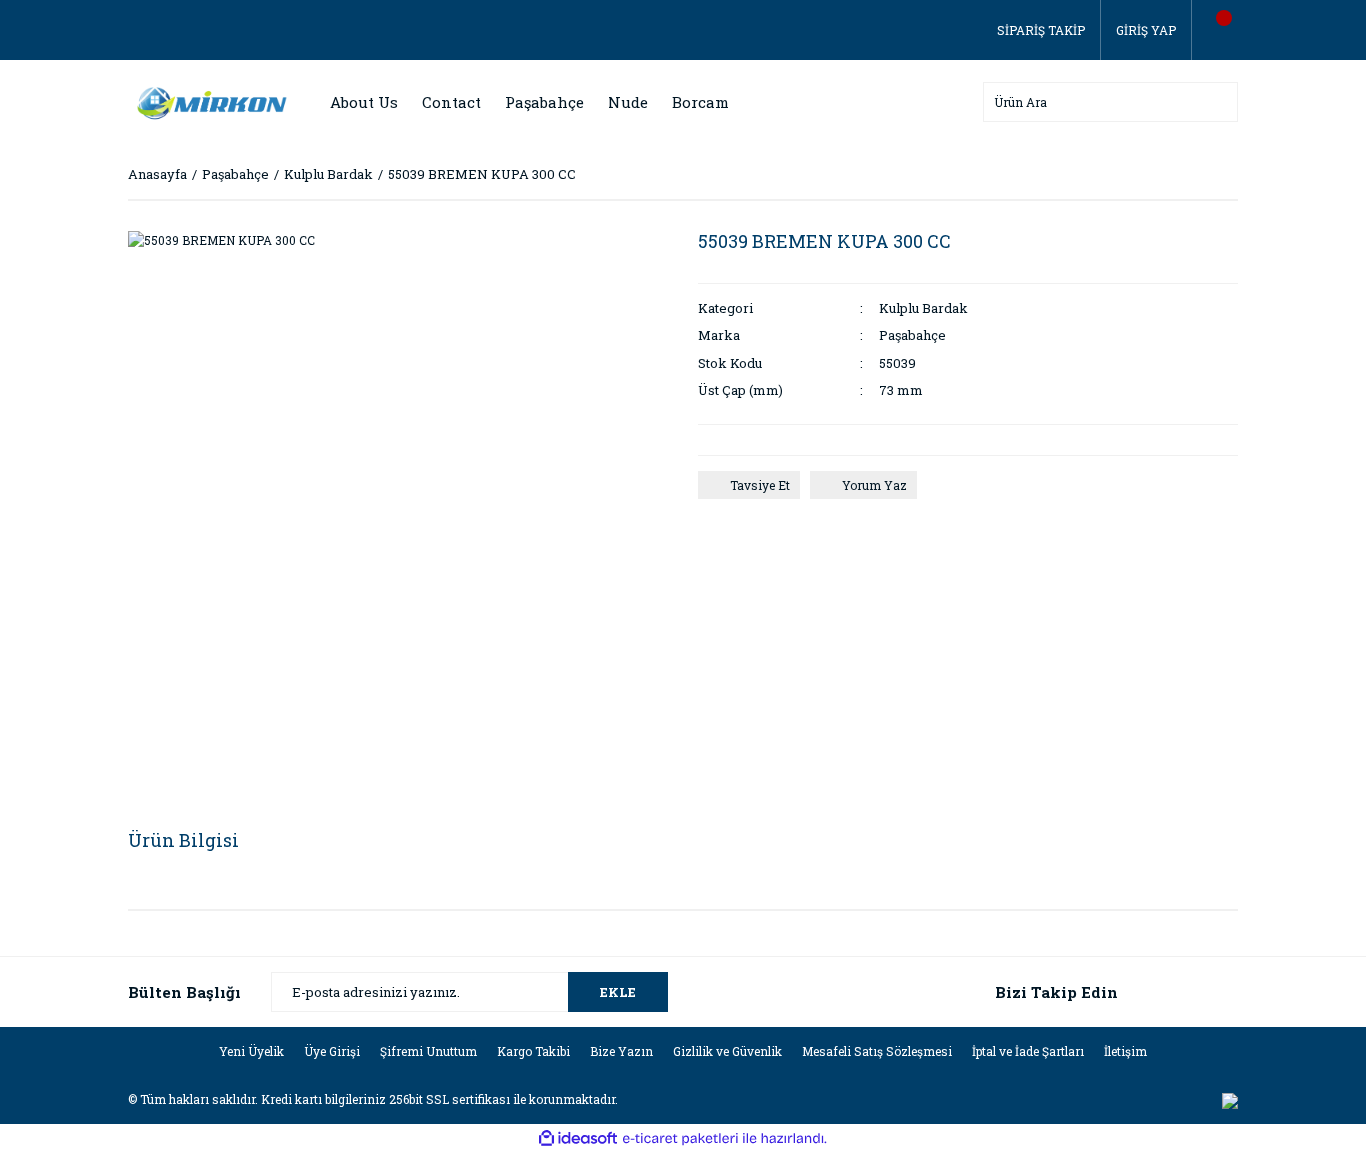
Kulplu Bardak (923, 308)
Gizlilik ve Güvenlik (727, 1051)
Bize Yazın (621, 1051)
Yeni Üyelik (251, 1051)
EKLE (618, 992)
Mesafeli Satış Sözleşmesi (877, 1051)
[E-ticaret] (680, 1139)
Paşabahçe (912, 335)
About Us (364, 102)
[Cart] (1215, 30)
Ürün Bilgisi (183, 840)
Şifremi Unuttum (428, 1051)
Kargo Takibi (533, 1051)
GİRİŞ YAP (1146, 30)
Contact (451, 102)
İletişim (1125, 1051)
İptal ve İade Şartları (1028, 1051)
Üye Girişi (332, 1051)
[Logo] (208, 101)
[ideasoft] (578, 1139)
